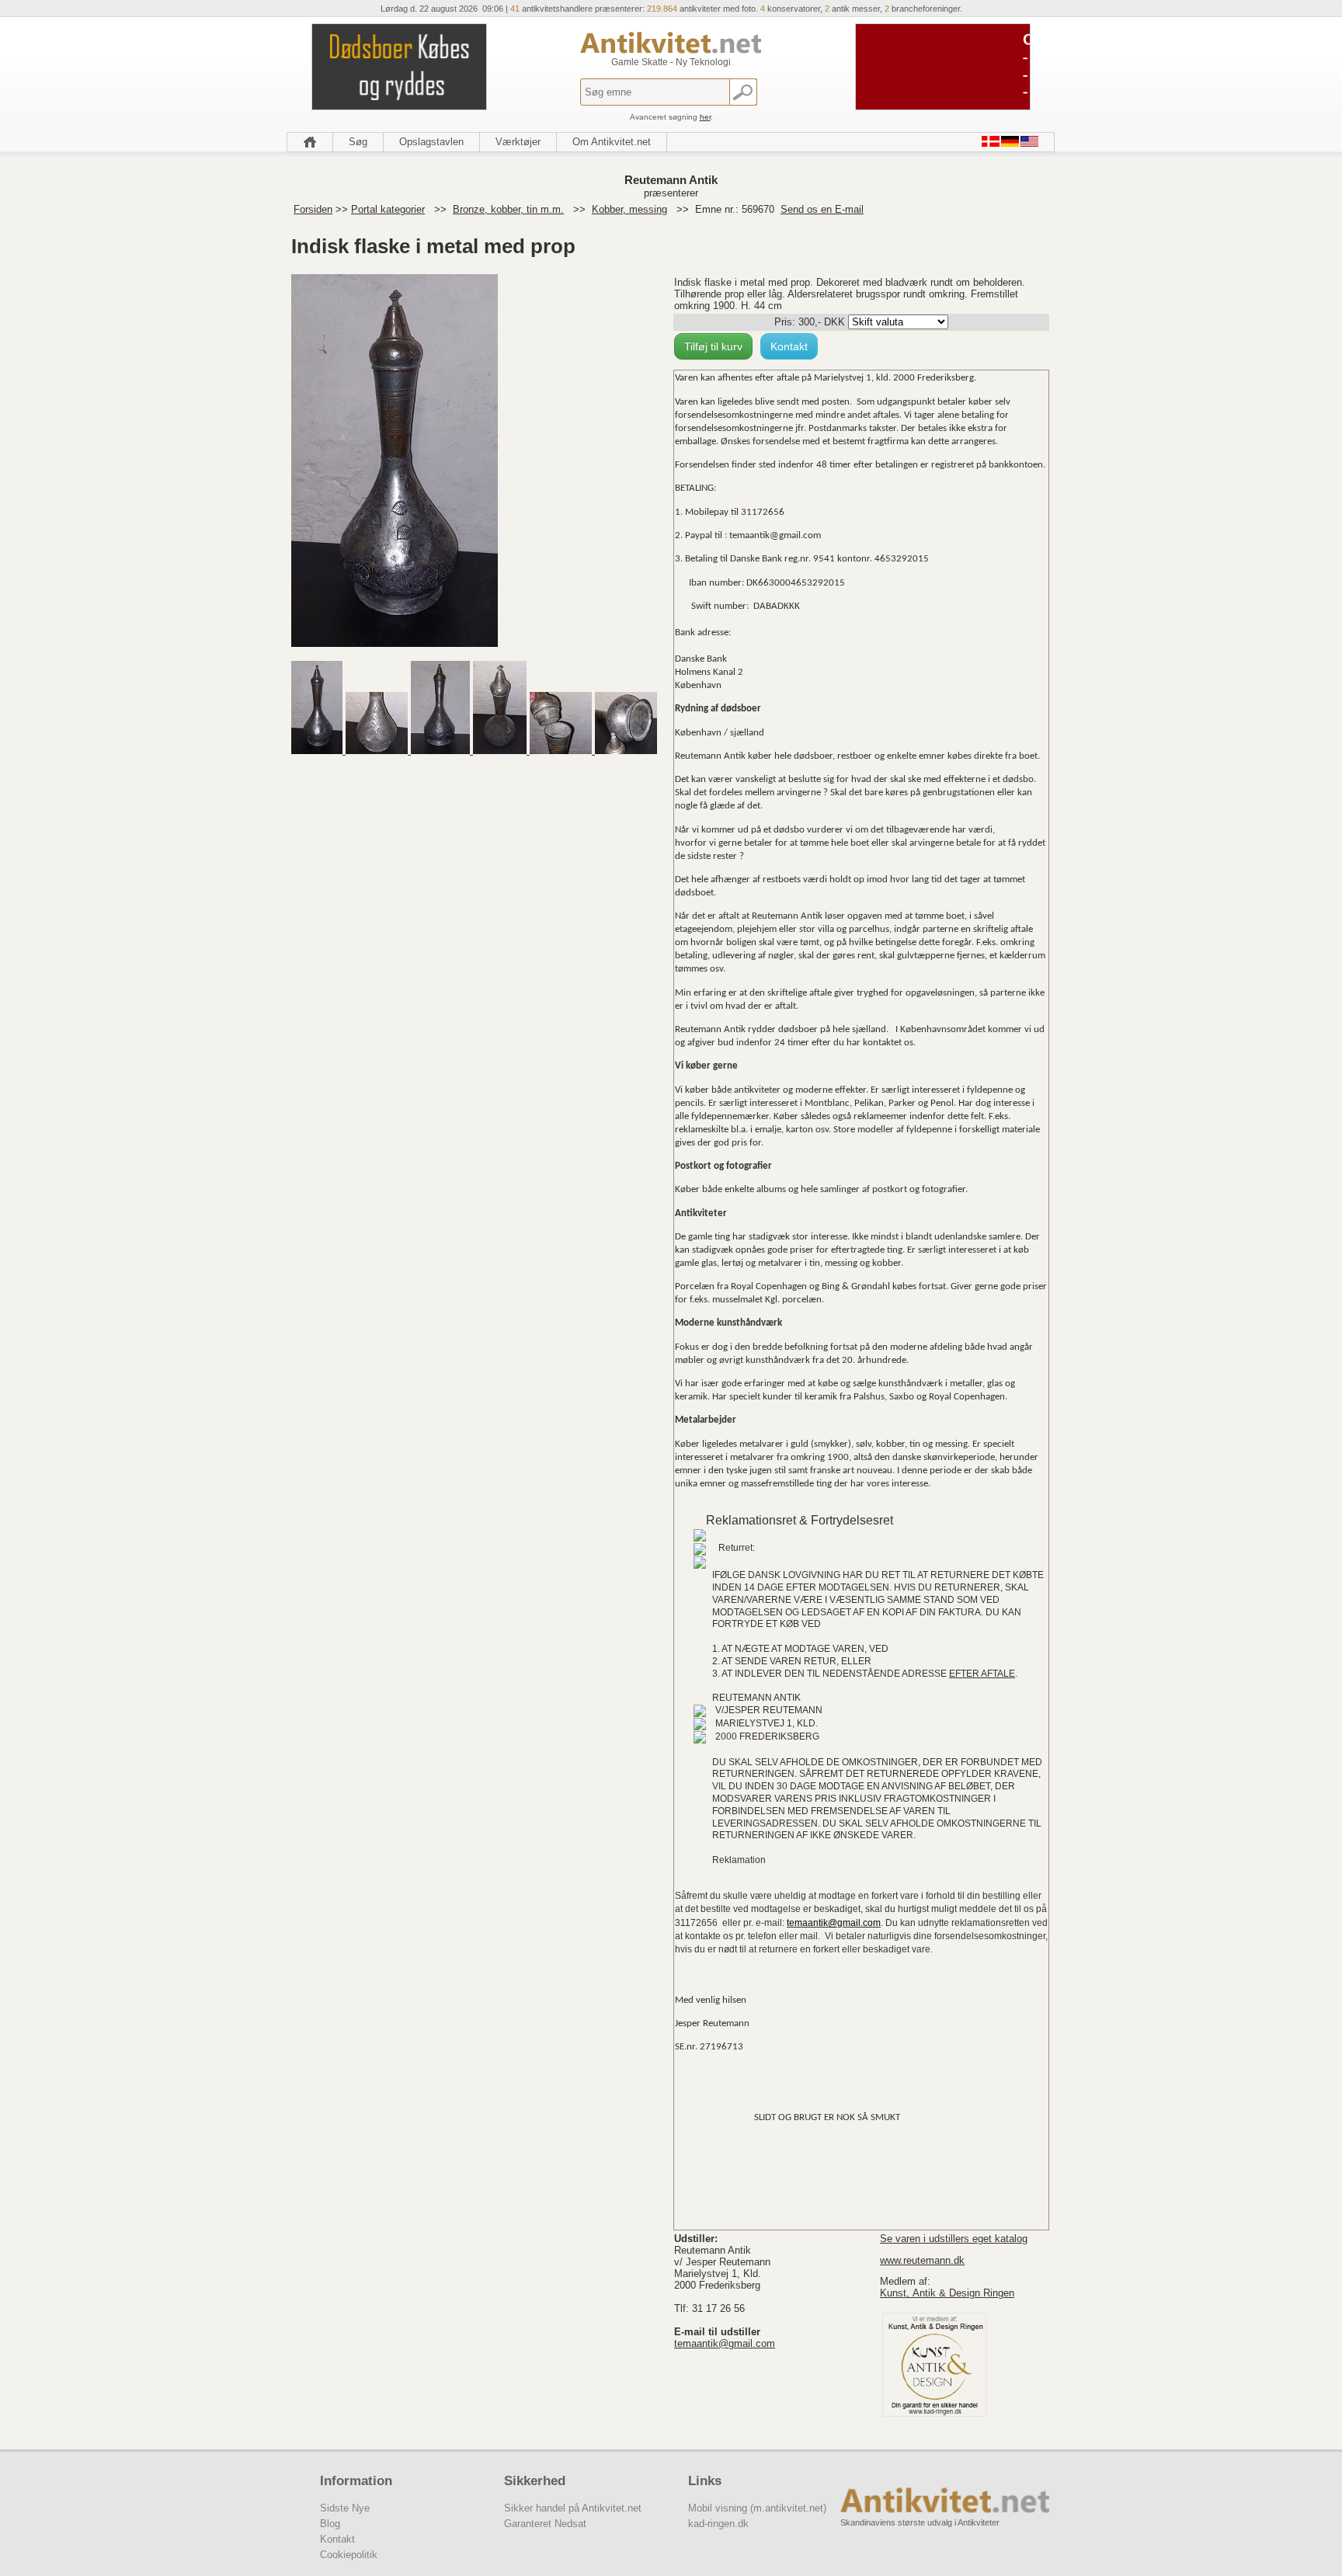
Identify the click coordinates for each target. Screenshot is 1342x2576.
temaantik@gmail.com (725, 2343)
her (705, 117)
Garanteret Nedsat (545, 2524)
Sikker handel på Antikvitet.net (573, 2508)
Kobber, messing (629, 209)
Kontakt (789, 346)
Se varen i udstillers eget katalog (954, 2239)
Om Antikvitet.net (612, 142)
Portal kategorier (388, 209)
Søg (358, 142)
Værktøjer (518, 142)
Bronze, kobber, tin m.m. (508, 209)
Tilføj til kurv (713, 346)
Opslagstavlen (431, 142)
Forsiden (313, 209)
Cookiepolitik (349, 2555)
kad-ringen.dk (718, 2524)
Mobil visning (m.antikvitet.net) (757, 2508)
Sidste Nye (345, 2508)
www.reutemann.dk (922, 2260)
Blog (330, 2524)
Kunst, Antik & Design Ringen (947, 2293)
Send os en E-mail (822, 209)
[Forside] (310, 142)
